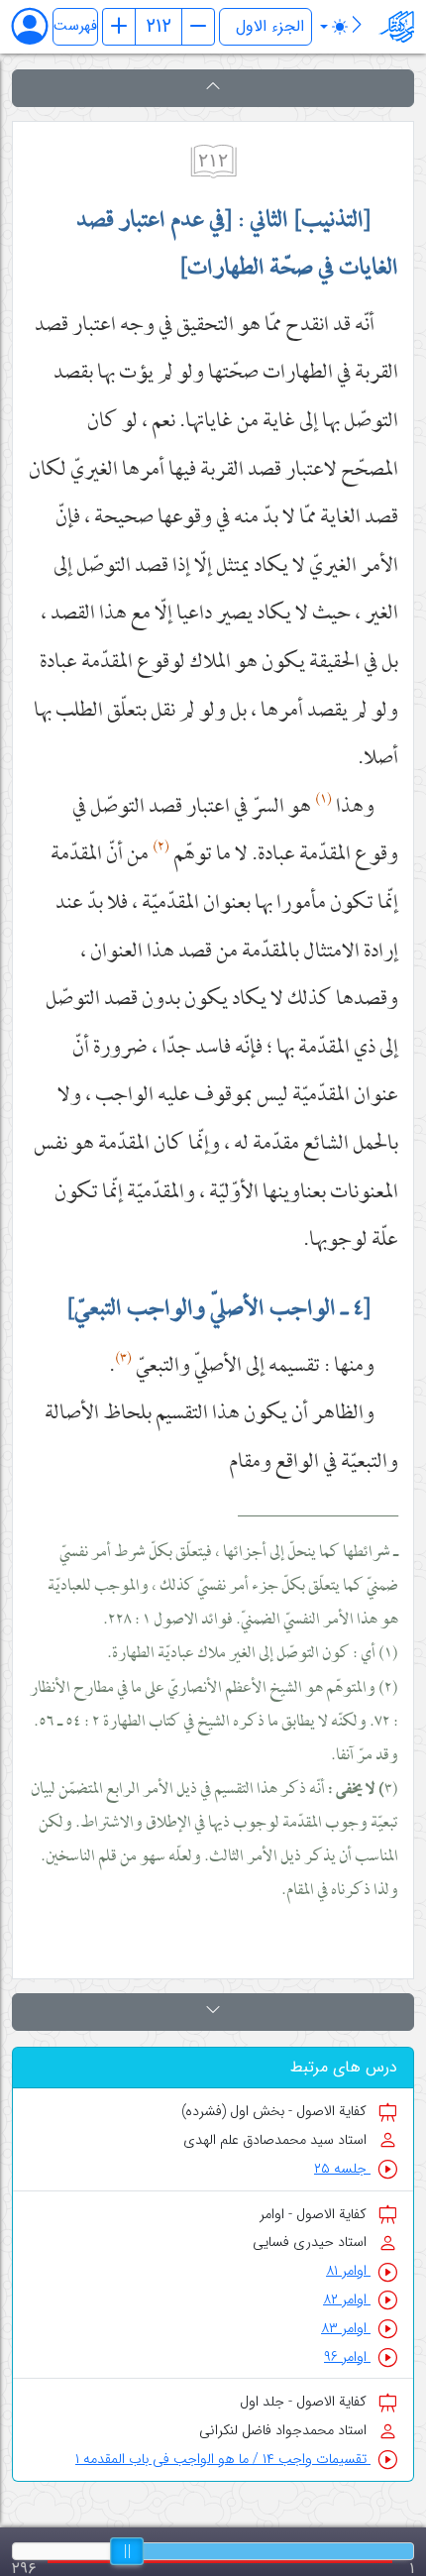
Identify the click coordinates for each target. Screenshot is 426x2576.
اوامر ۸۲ (347, 2300)
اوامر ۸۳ (346, 2329)
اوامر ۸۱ (348, 2271)
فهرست (75, 26)
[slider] (127, 2551)
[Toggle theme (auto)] (334, 27)
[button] (213, 88)
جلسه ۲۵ (342, 2169)
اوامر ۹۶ (347, 2357)
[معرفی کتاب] (357, 28)
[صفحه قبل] (119, 27)
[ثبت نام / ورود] (39, 26)
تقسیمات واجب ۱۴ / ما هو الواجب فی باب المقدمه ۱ (223, 2460)
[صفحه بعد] (198, 27)
